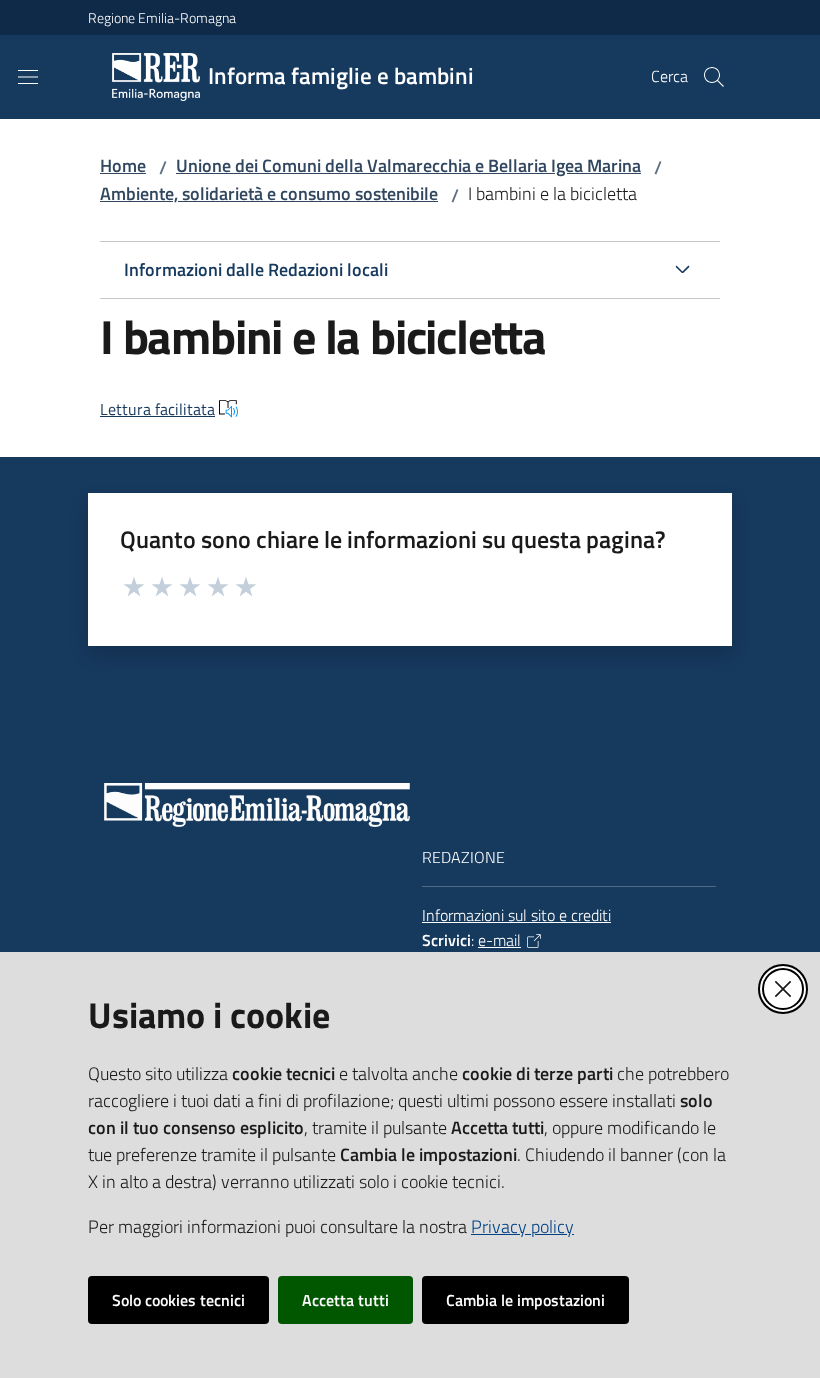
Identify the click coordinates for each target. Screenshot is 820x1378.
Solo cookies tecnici (178, 1300)
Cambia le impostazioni (525, 1300)
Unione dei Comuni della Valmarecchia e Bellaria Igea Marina (408, 165)
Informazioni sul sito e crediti (516, 915)
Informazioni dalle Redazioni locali (256, 269)
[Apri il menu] (28, 77)
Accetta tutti (345, 1300)
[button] (714, 77)
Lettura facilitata (157, 409)
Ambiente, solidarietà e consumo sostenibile (269, 193)
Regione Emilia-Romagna (162, 17)
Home (123, 165)
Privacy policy (522, 1226)
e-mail (499, 940)
